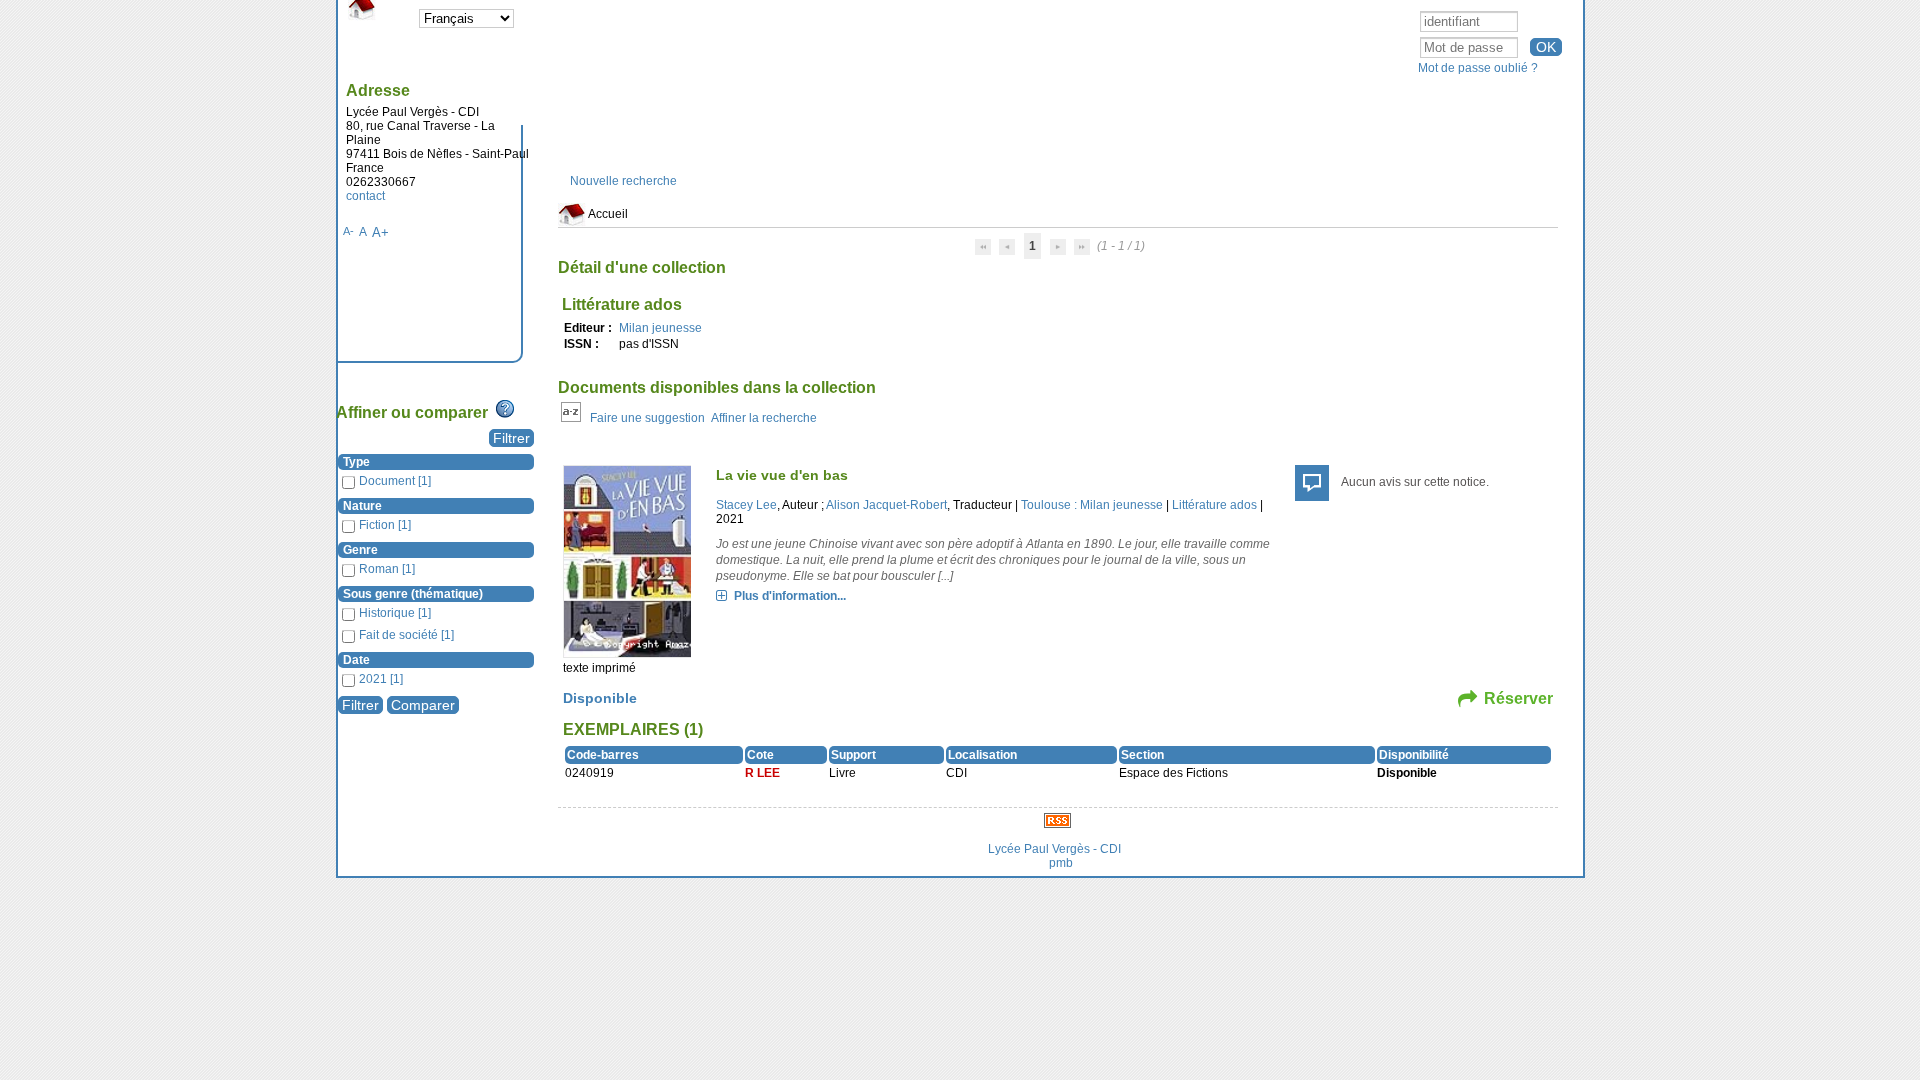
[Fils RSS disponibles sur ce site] (1057, 820)
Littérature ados (1214, 505)
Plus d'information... (790, 596)
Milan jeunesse (660, 328)
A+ (380, 232)
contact (365, 196)
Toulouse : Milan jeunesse (1092, 505)
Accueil (607, 214)
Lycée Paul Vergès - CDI (1054, 849)
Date (356, 660)
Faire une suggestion (647, 418)
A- (348, 231)
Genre (360, 550)
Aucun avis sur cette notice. (1415, 482)
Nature (362, 506)
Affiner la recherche (764, 418)
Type (356, 462)
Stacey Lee (746, 505)
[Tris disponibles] (571, 418)
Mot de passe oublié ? (1478, 68)
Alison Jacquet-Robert (886, 505)
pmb (1061, 863)
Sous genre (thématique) (413, 594)
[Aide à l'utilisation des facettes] (505, 409)
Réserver (1518, 698)
